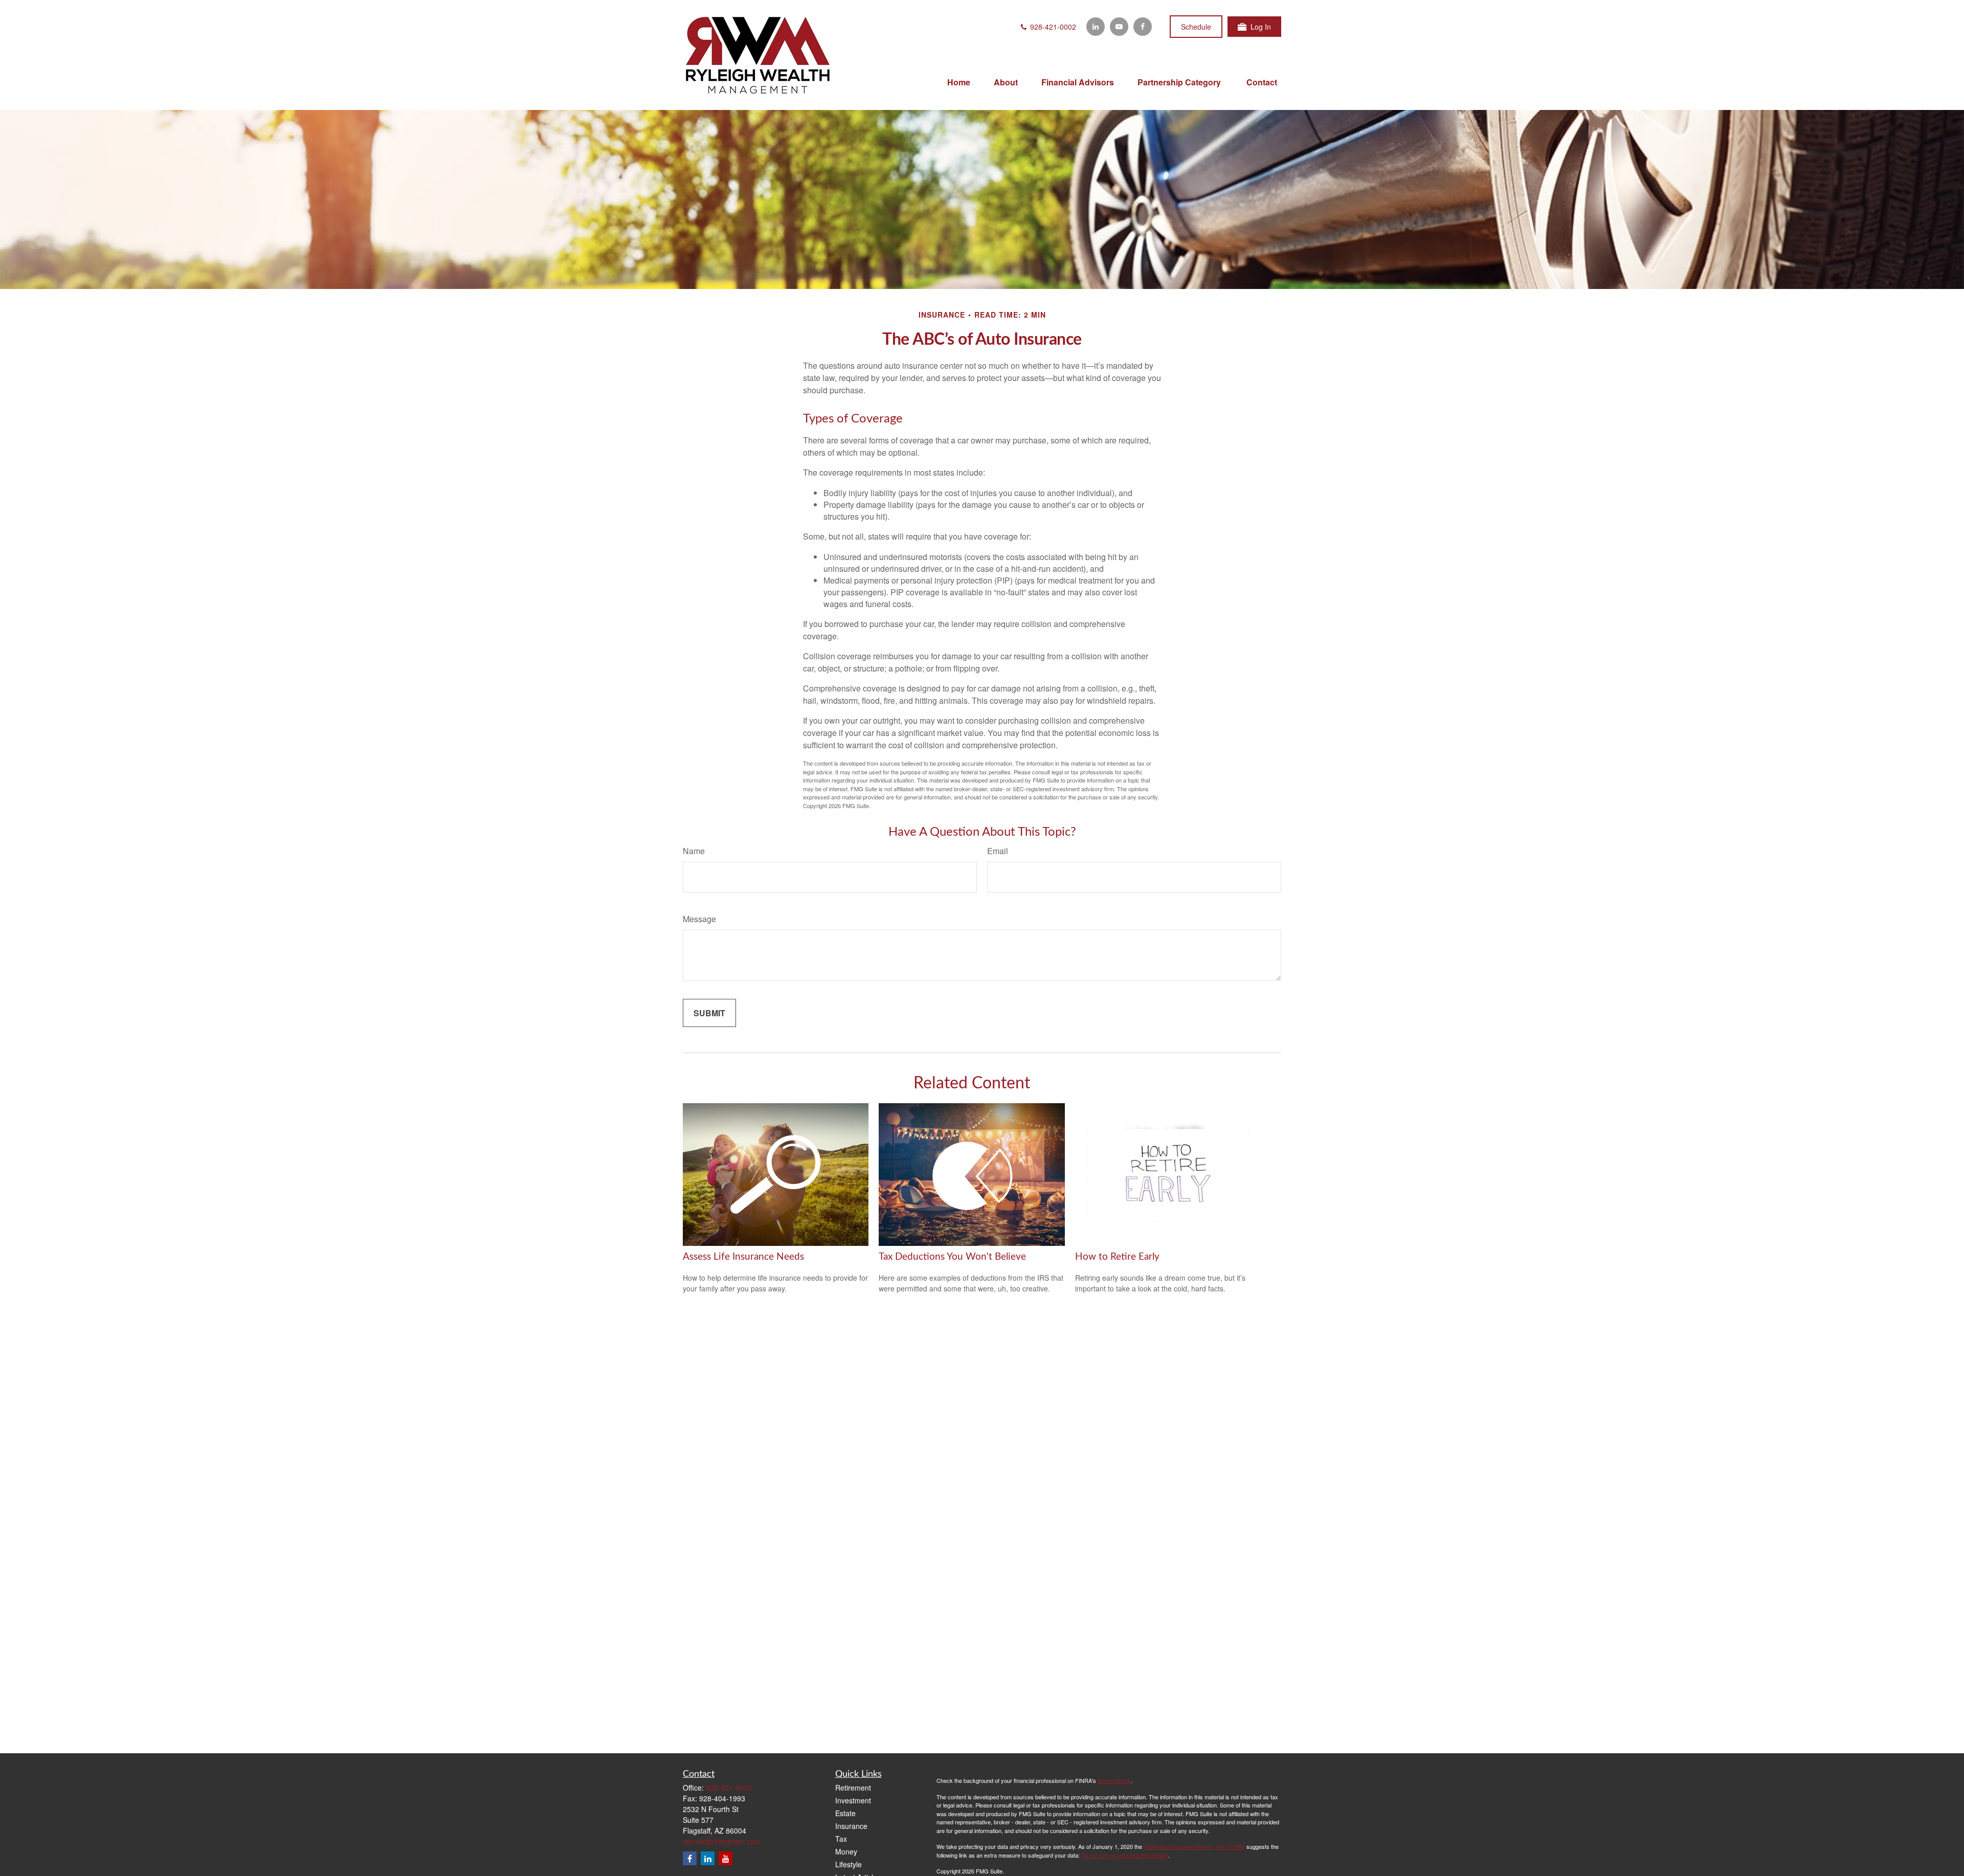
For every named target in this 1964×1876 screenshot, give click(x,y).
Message (699, 919)
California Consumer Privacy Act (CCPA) (1194, 1846)
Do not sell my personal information (1125, 1855)
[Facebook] (1143, 27)
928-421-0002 (1052, 27)
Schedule (1196, 27)
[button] (959, 82)
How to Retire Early (1117, 1257)
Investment (853, 1800)
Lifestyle (849, 1864)
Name (694, 851)
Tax (841, 1839)
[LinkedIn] (1096, 27)
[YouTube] (1119, 27)
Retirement (853, 1788)
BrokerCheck (1114, 1780)
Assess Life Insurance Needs (743, 1257)
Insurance (851, 1826)
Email (998, 851)
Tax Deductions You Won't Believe (952, 1257)
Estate (845, 1813)
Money (846, 1851)
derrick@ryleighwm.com (722, 1841)
